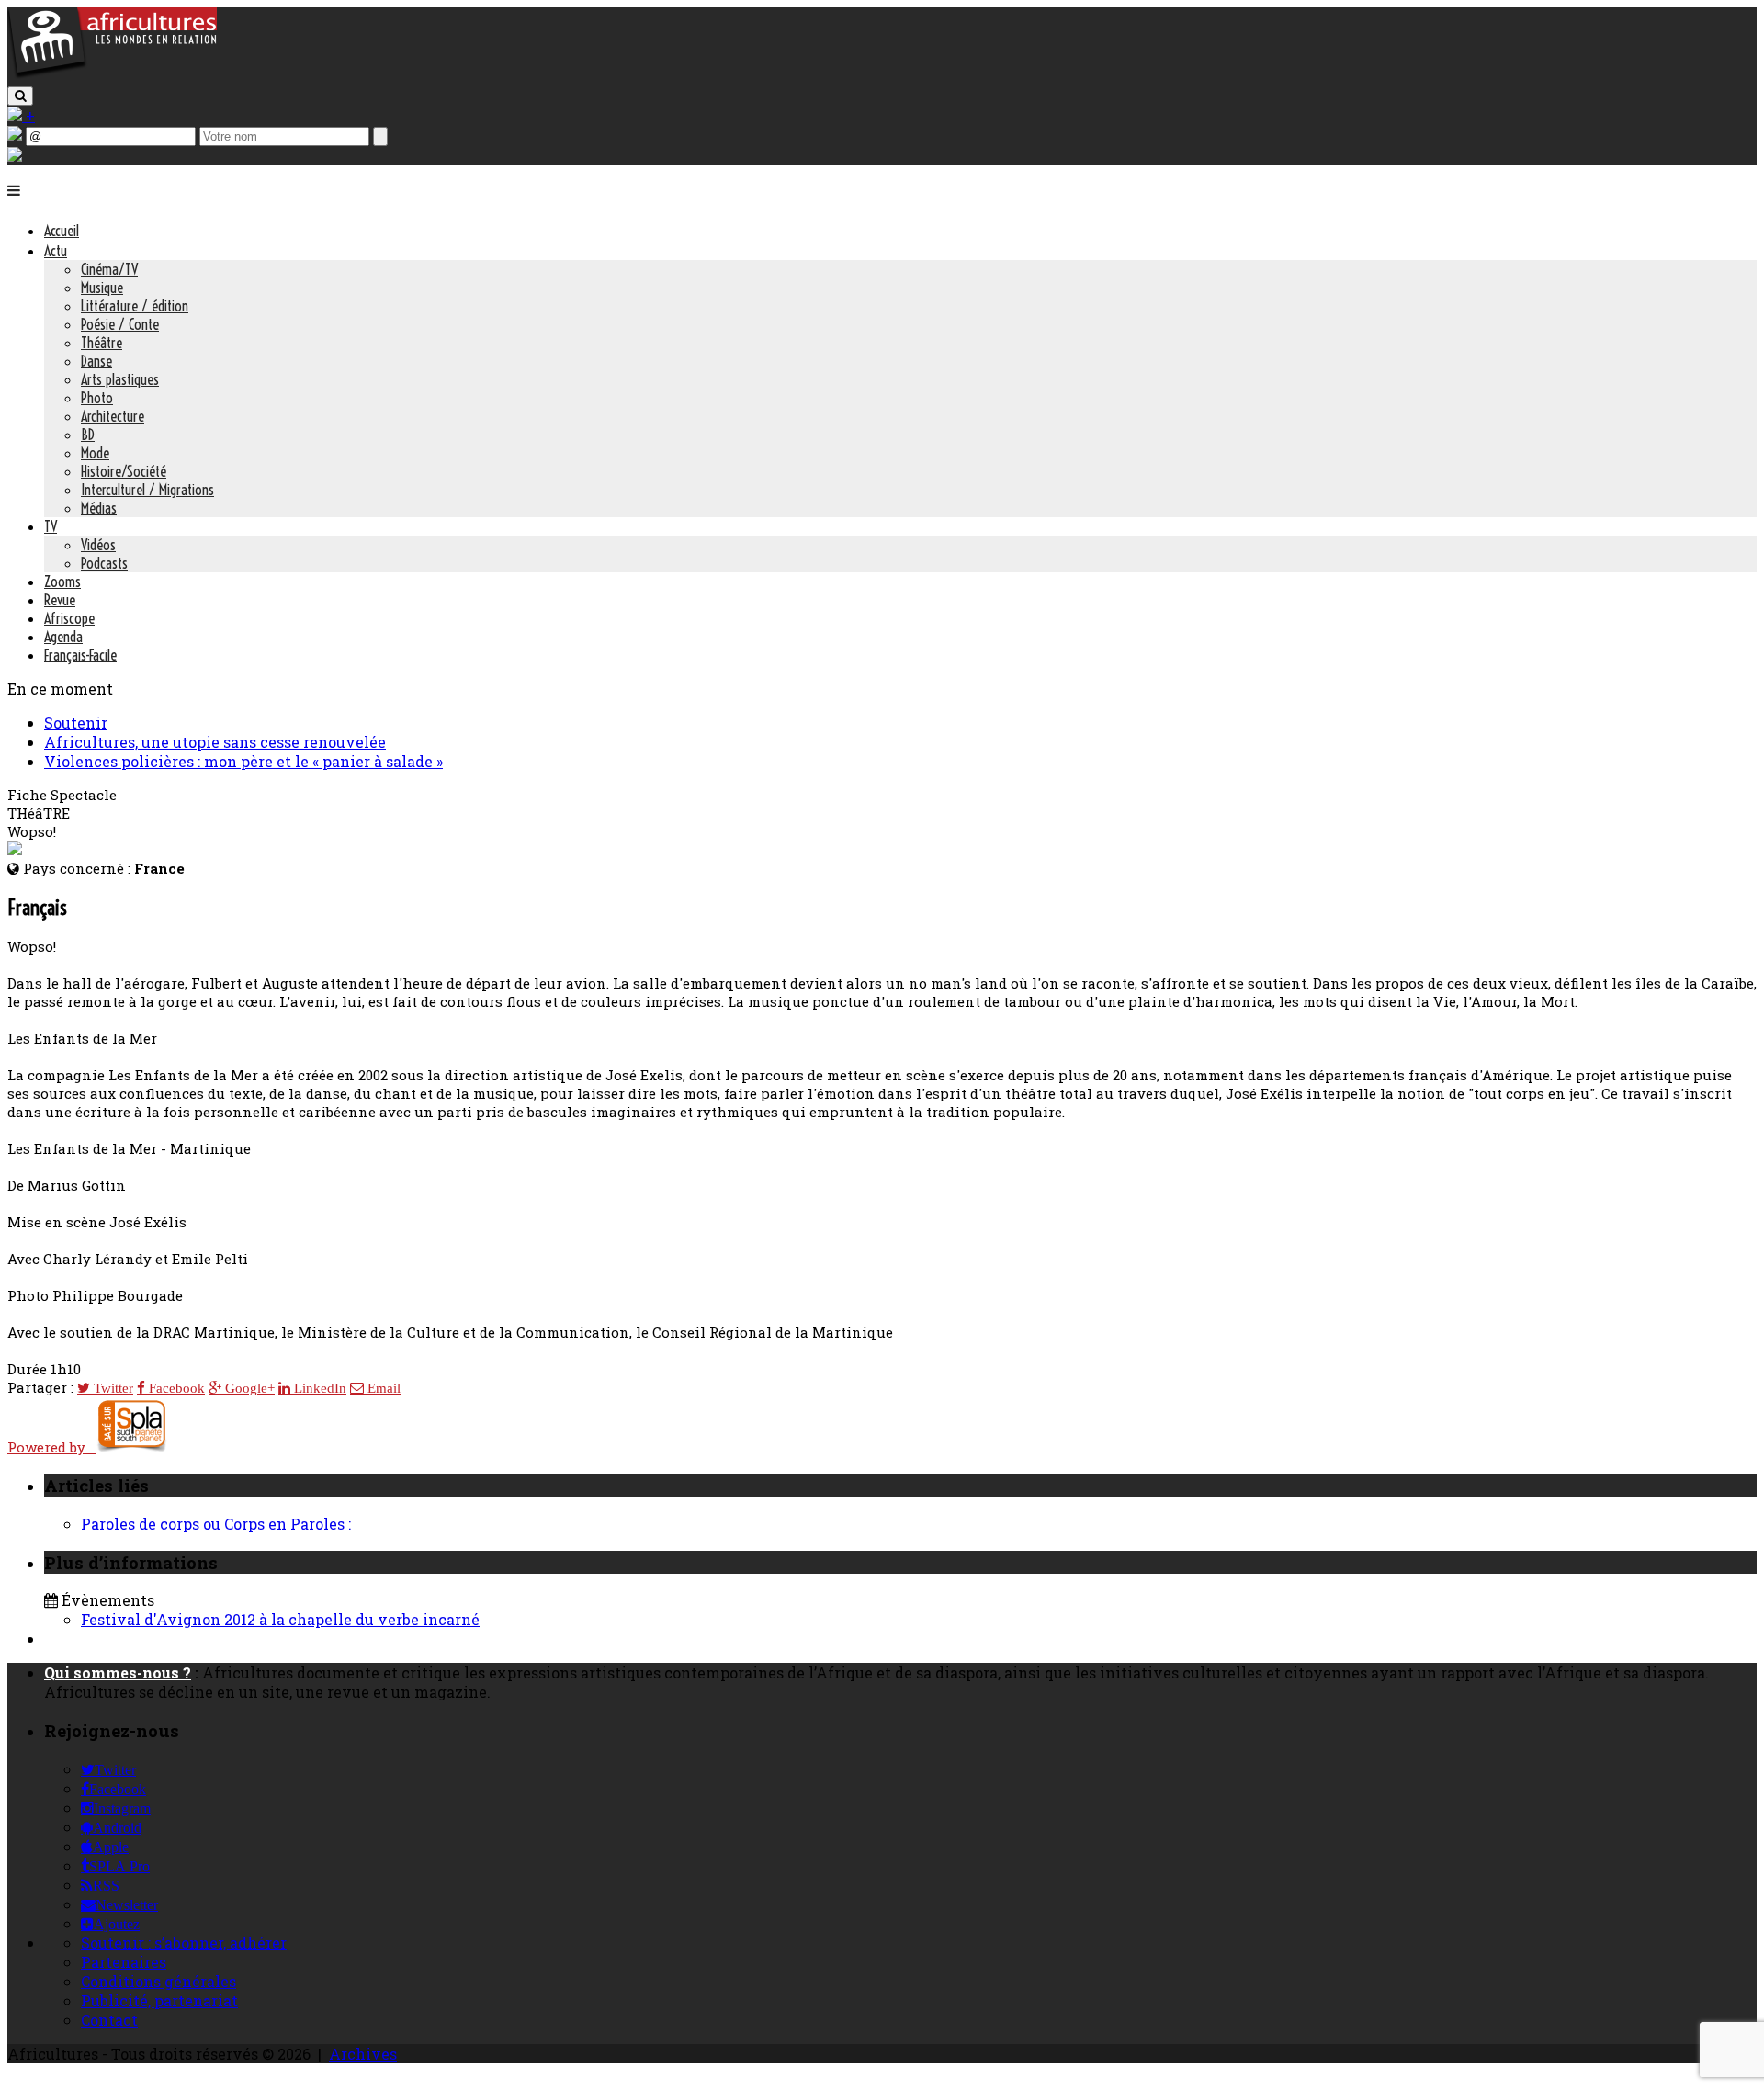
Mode (95, 453)
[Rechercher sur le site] (20, 96)
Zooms (62, 582)
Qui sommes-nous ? (118, 1672)
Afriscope (69, 618)
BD (88, 435)
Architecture (113, 416)
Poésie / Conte (120, 324)
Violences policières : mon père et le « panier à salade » (243, 761)
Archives (363, 2054)
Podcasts (104, 563)
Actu (56, 251)
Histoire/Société (124, 471)
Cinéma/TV (109, 269)
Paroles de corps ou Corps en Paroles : (216, 1524)
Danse (96, 361)
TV (51, 526)
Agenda (63, 637)
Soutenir (76, 723)
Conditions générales (158, 1981)
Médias (99, 508)
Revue (60, 600)
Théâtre (102, 343)
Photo (97, 398)
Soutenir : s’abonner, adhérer (184, 1943)
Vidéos (98, 545)
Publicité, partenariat (159, 2000)
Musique (102, 288)
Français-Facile (80, 655)
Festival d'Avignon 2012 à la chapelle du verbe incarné (280, 1619)
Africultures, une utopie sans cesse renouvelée (215, 742)
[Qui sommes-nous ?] (15, 156)
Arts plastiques (120, 379)
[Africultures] (112, 75)
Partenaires (124, 1962)
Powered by (52, 1447)
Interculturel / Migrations (147, 490)
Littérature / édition (135, 306)
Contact (109, 2020)
